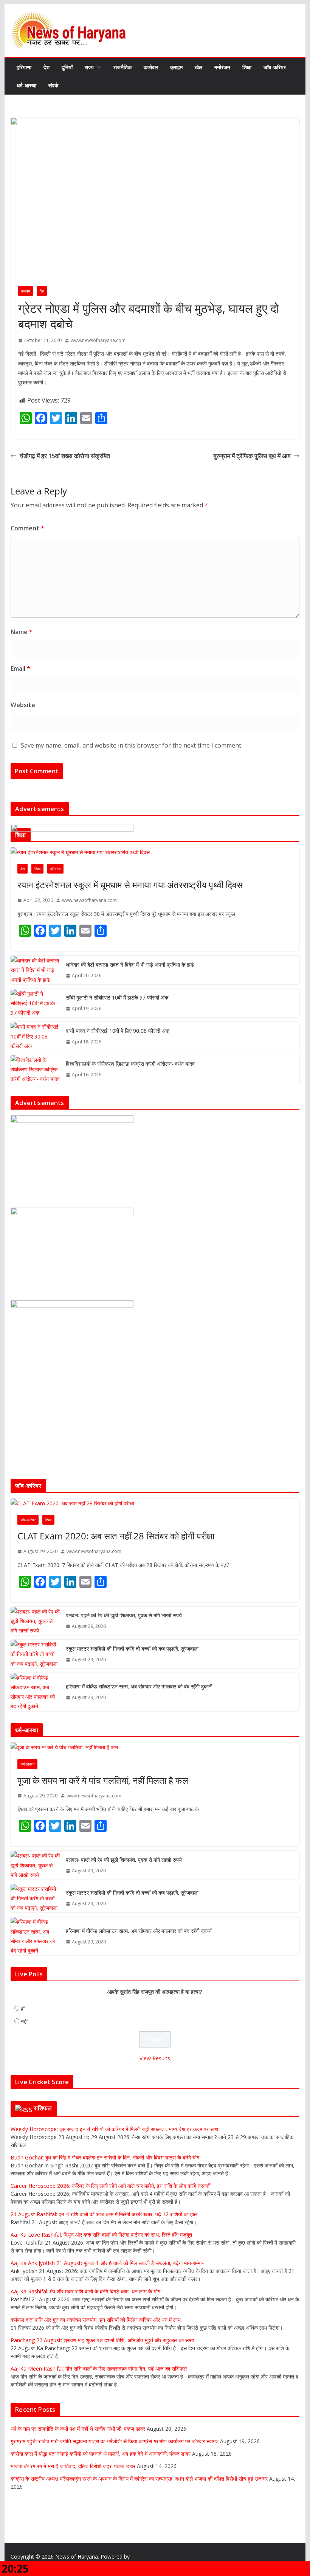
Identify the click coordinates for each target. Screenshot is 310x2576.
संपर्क (53, 85)
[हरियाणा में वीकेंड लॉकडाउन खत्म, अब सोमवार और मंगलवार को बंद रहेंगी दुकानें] (35, 1692)
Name (22, 632)
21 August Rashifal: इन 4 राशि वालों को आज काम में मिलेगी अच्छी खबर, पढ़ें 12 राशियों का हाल (104, 2214)
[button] (98, 67)
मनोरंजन (222, 67)
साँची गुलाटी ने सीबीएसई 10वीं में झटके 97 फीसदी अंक (117, 997)
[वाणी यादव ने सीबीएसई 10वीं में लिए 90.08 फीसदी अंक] (35, 1036)
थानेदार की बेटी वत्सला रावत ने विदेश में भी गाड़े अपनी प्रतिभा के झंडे (130, 965)
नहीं (24, 2021)
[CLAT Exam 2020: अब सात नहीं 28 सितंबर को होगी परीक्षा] (155, 1503)
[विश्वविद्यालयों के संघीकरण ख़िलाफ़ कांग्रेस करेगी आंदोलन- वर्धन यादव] (35, 1070)
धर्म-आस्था (26, 85)
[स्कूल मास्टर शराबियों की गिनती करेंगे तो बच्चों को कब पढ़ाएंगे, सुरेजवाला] (35, 1654)
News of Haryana (77, 2557)
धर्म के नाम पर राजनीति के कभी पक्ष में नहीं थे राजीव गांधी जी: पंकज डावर (78, 2429)
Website (23, 705)
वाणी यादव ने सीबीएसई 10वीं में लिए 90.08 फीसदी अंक (118, 1031)
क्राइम (176, 67)
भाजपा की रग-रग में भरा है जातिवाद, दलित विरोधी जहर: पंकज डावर (73, 2466)
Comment (27, 528)
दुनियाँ (67, 67)
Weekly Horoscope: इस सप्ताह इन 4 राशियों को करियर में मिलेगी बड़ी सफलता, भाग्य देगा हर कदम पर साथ (114, 2129)
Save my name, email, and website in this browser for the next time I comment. (132, 745)
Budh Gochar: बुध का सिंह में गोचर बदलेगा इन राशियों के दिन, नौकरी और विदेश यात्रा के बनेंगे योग (105, 2157)
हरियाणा (24, 67)
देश (46, 67)
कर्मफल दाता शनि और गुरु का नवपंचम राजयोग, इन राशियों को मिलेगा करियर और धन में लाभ (96, 2320)
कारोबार (151, 67)
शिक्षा (247, 67)
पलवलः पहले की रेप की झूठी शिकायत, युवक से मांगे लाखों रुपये (124, 1615)
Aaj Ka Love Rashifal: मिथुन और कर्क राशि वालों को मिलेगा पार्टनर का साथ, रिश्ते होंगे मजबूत (101, 2235)
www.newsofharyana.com (98, 340)
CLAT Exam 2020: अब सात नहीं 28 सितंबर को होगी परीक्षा (116, 1536)
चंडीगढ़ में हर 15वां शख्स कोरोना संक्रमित (65, 456)
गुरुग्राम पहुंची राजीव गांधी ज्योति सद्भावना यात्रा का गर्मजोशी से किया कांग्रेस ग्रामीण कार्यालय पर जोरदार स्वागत (115, 2441)
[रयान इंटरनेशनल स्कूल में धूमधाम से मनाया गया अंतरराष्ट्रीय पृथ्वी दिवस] (155, 852)
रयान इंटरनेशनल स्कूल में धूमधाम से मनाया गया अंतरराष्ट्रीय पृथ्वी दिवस (130, 885)
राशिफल (43, 2108)
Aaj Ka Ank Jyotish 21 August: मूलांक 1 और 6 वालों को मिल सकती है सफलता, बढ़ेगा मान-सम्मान (108, 2263)
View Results (155, 2058)
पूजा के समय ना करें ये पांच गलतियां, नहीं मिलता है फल (103, 1780)
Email (20, 668)
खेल (198, 67)
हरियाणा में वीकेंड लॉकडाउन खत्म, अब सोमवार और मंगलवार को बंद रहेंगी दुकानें (139, 1686)
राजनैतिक (122, 67)
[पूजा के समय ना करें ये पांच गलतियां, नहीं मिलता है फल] (155, 1747)
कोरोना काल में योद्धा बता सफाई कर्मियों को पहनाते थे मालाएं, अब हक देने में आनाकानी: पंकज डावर (101, 2454)
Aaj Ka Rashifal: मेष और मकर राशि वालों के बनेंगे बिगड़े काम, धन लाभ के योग (85, 2291)
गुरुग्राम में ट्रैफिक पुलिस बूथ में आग (252, 456)
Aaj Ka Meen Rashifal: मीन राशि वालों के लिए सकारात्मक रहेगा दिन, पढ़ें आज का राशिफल (99, 2368)
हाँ (23, 2009)
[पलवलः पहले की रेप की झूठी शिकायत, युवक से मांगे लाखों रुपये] (35, 1621)
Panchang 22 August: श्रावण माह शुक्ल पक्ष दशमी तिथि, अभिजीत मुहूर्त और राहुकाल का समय (102, 2340)
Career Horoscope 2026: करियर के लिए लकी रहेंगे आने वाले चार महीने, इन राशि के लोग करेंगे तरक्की (111, 2186)
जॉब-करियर (275, 67)
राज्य (89, 67)
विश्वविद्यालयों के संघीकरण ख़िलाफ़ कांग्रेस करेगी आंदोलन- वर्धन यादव (130, 1064)
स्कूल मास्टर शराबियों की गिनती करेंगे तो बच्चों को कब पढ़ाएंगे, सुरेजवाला (132, 1649)
